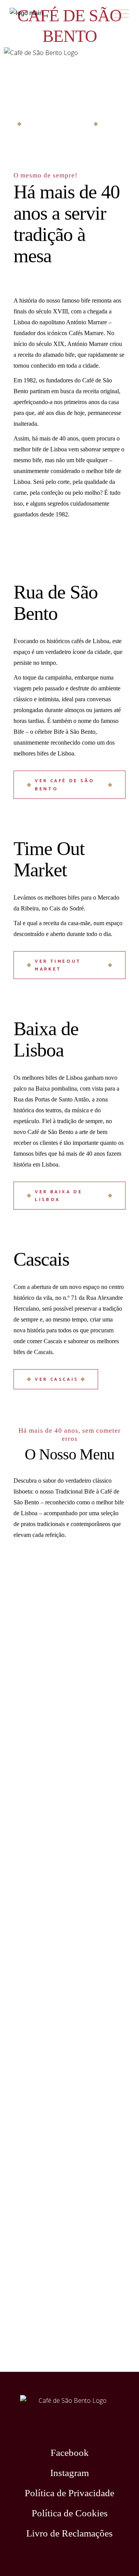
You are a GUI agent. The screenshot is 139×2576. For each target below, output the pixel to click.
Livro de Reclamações (69, 2533)
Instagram (69, 2473)
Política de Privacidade (69, 2493)
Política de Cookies (70, 2513)
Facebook (70, 2453)
